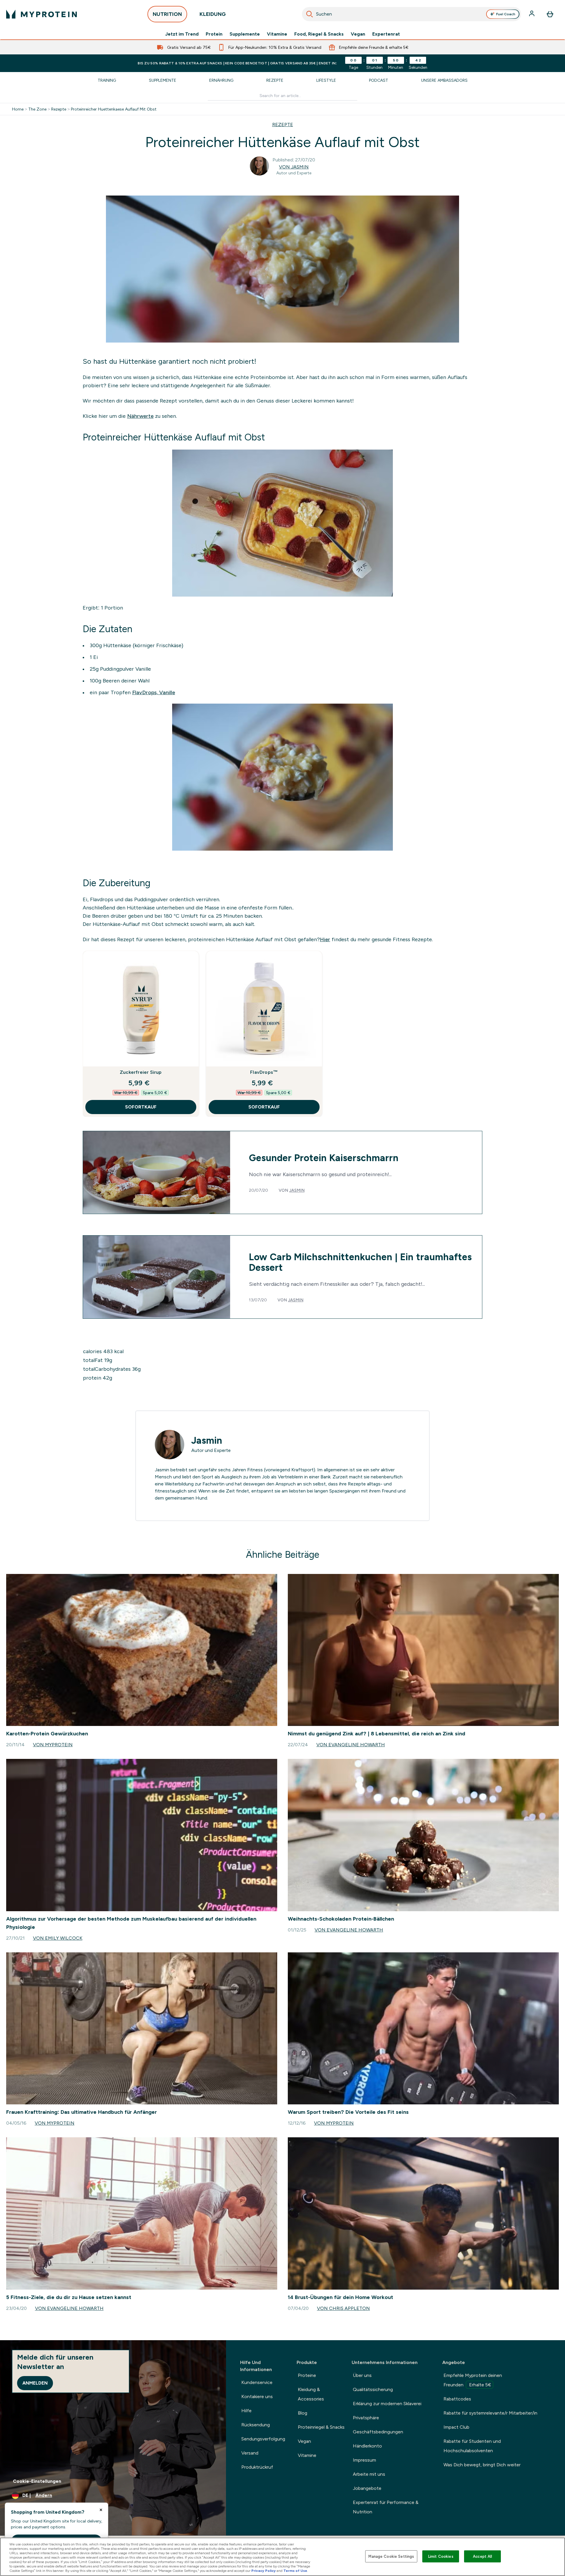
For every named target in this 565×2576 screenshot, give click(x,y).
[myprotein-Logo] (41, 14)
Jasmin (297, 1190)
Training (107, 80)
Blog (303, 2413)
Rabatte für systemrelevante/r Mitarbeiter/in (490, 2413)
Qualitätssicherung (373, 2389)
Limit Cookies (441, 2556)
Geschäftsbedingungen (378, 2432)
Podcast (379, 80)
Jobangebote (367, 2488)
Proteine (307, 2375)
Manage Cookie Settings (391, 2556)
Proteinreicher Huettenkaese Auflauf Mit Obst (114, 109)
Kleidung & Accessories (311, 2394)
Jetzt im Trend (182, 34)
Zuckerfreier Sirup (141, 1072)
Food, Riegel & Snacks (319, 34)
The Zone (37, 109)
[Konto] (532, 14)
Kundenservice (257, 2382)
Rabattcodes (457, 2399)
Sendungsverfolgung (263, 2439)
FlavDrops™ (264, 1072)
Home (18, 109)
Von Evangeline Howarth (351, 1745)
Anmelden (35, 2383)
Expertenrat (386, 34)
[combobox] (412, 14)
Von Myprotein (53, 1745)
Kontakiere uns (257, 2396)
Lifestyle (326, 80)
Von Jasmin (294, 167)
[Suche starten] (310, 14)
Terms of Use (295, 2571)
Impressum (364, 2460)
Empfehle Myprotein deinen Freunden (473, 2380)
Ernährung (221, 80)
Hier (325, 939)
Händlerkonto (367, 2446)
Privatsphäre (366, 2418)
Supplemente (245, 34)
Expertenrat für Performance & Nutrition (386, 2507)
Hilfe (246, 2411)
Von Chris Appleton (343, 2308)
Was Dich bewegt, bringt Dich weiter (482, 2465)
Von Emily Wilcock (58, 1938)
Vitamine (277, 34)
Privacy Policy (264, 2571)
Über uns (362, 2375)
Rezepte (275, 80)
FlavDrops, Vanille (154, 692)
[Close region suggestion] (101, 2510)
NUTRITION (167, 14)
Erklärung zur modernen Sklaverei (387, 2404)
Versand (250, 2453)
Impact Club (456, 2427)
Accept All (482, 2556)
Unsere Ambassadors (444, 80)
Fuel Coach (506, 14)
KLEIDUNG (213, 14)
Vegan (358, 34)
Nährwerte (140, 416)
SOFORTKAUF (141, 1107)
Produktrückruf (257, 2467)
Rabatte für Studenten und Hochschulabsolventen (472, 2446)
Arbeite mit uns (369, 2474)
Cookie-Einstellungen (37, 2481)
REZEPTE (283, 125)
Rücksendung (256, 2425)
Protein (214, 34)
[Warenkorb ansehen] (550, 14)
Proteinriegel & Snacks (321, 2427)
